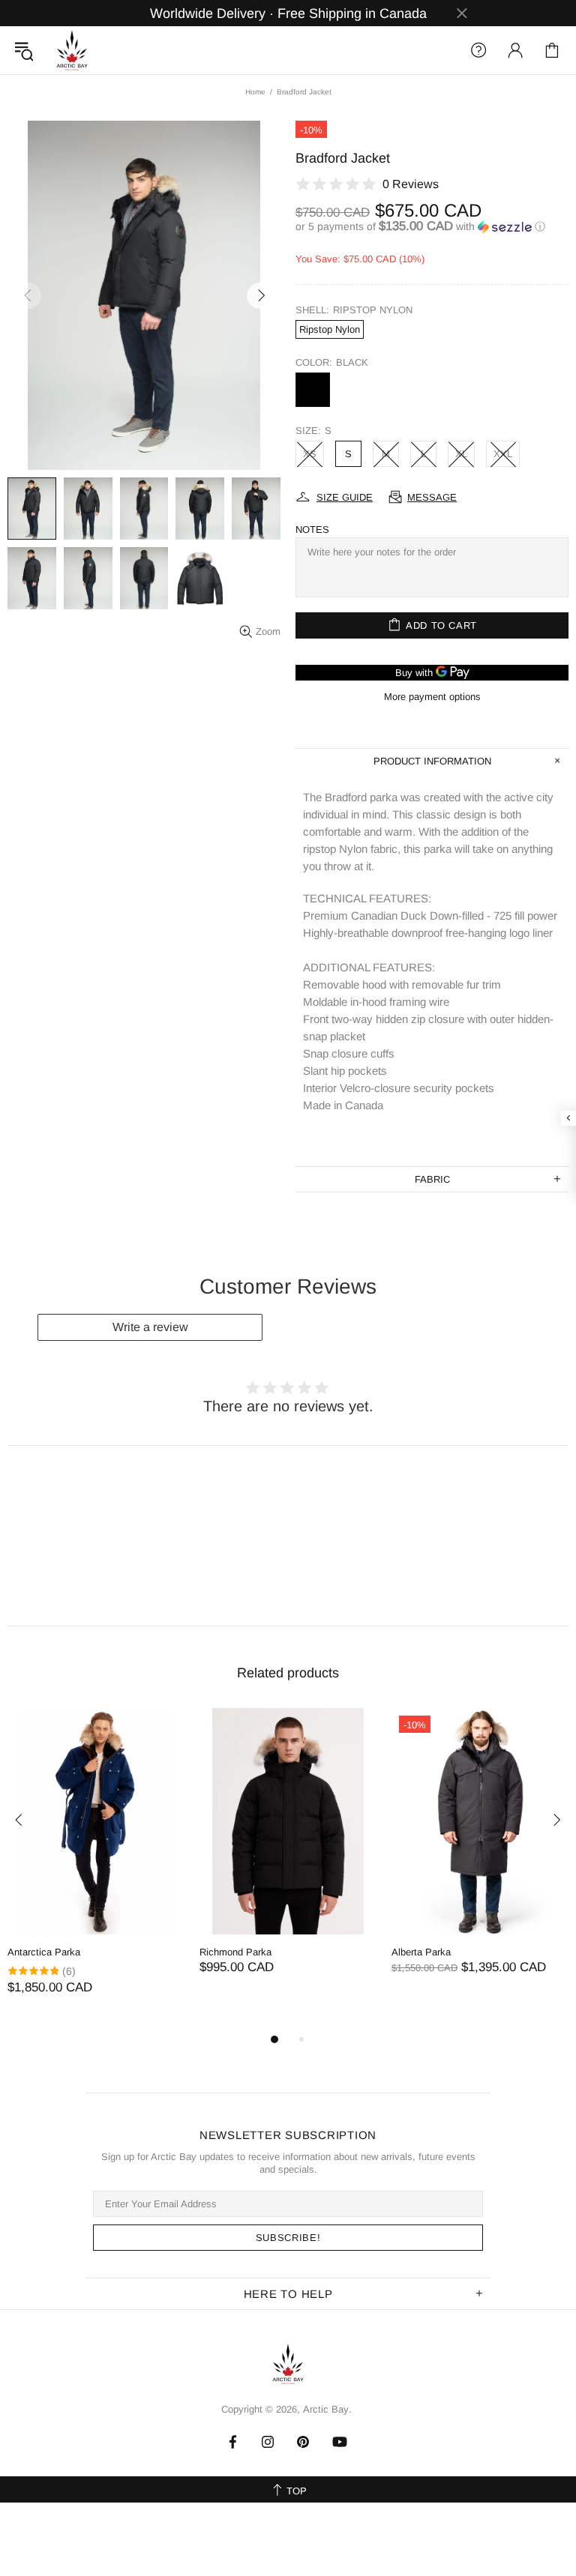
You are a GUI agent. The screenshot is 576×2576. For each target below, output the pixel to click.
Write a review (150, 1327)
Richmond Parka (235, 1952)
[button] (432, 227)
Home (255, 92)
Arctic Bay (72, 50)
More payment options (432, 697)
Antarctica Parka (44, 1952)
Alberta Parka (421, 1952)
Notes (312, 530)
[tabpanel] (96, 1867)
